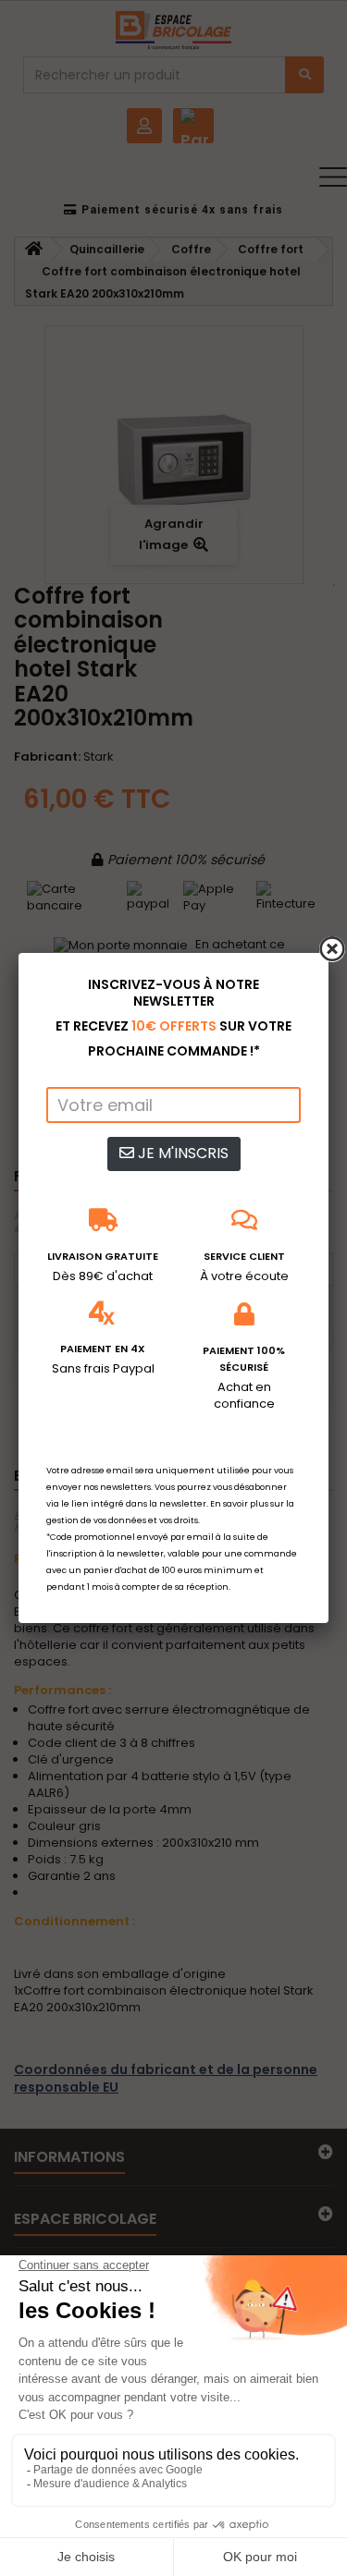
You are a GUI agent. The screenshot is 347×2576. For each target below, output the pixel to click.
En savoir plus (239, 1504)
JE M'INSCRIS (181, 1153)
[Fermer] (332, 949)
